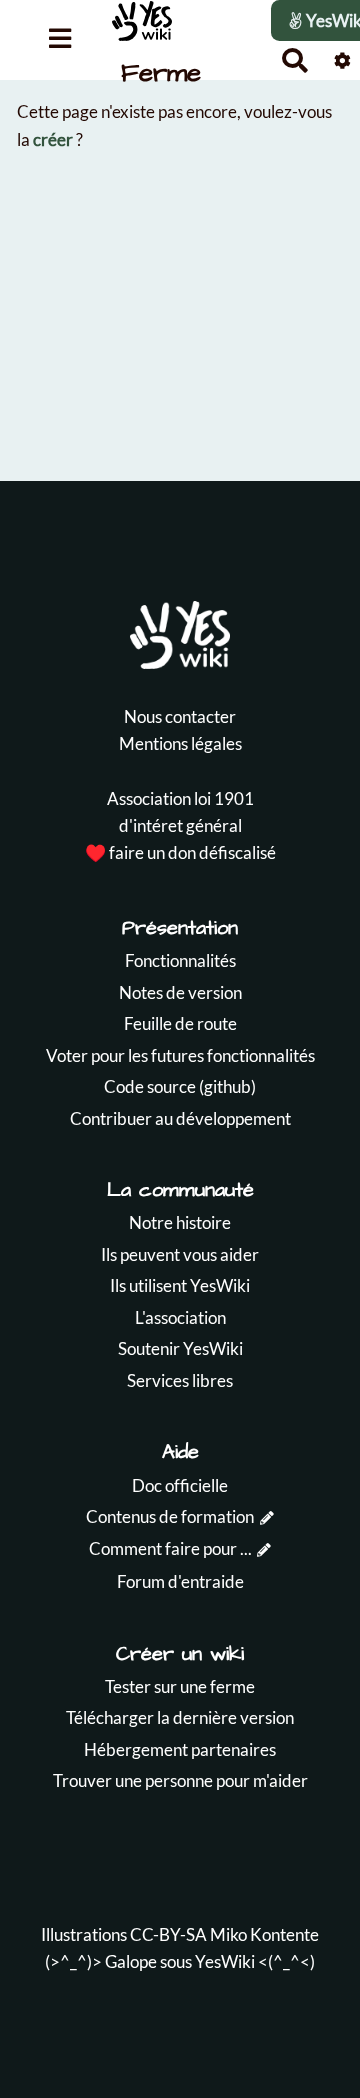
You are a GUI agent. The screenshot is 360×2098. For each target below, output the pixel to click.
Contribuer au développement (180, 1118)
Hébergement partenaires (180, 1749)
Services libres (180, 1380)
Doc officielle (180, 1485)
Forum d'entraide (180, 1581)
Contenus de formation (170, 1516)
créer (53, 139)
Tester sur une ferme (180, 1686)
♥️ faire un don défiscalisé (180, 852)
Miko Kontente (264, 1934)
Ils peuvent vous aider (180, 1254)
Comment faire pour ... (170, 1548)
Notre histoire (180, 1222)
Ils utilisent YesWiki (180, 1285)
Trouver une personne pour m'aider (180, 1780)
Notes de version (180, 992)
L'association (180, 1317)
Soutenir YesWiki (180, 1348)
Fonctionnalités (180, 960)
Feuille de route (180, 1023)
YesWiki (225, 1961)
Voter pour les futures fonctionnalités (180, 1055)
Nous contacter (180, 716)
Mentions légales (180, 743)
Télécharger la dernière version (180, 1717)
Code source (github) (180, 1086)
